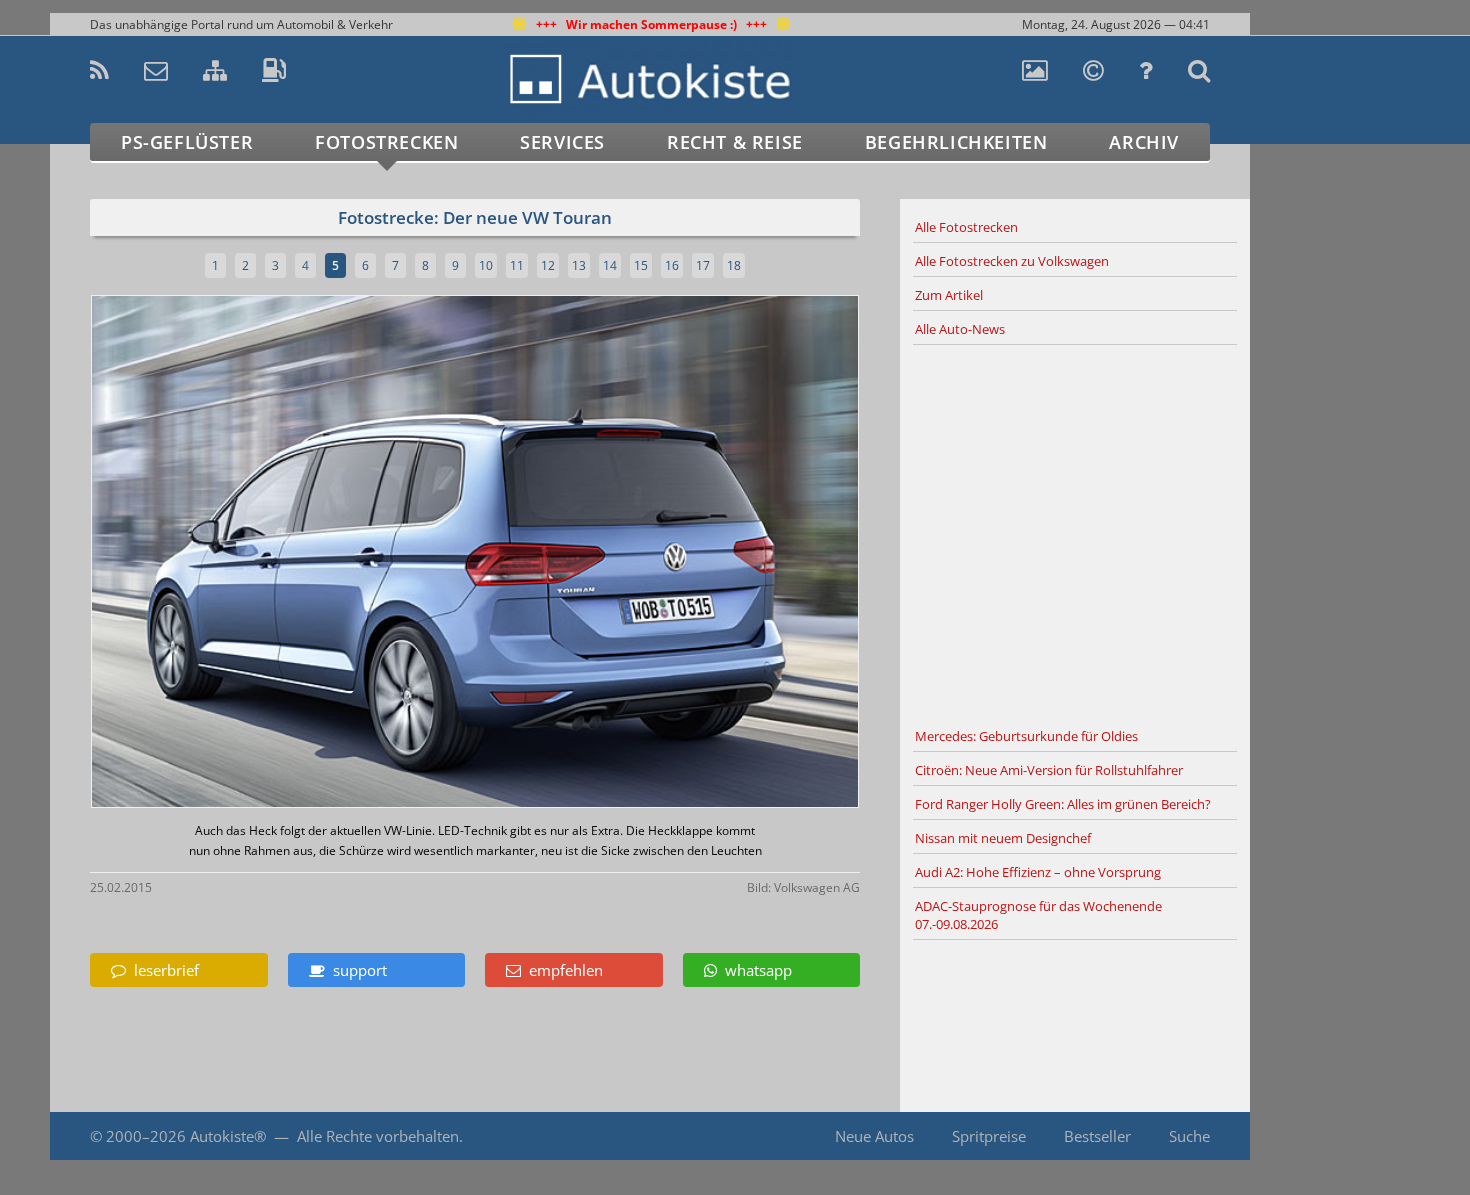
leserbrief (162, 970)
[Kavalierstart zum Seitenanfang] (1292, 1136)
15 (641, 265)
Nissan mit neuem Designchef (1003, 838)
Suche (1189, 1136)
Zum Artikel (949, 295)
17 (703, 265)
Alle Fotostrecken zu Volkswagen (1012, 261)
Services (562, 142)
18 (734, 265)
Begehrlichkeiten (956, 142)
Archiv (1144, 142)
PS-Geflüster (187, 142)
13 (579, 265)
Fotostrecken (386, 142)
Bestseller (1097, 1136)
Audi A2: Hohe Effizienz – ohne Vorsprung (1038, 872)
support (356, 970)
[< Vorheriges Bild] (182, 553)
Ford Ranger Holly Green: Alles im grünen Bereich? (1063, 804)
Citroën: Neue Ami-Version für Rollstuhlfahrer (1049, 770)
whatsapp (754, 970)
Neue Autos (874, 1136)
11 (517, 265)
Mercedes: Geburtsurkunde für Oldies (1026, 736)
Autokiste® (228, 1136)
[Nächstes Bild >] (602, 553)
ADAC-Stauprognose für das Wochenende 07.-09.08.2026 (1038, 915)
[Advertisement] (1075, 533)
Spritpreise (989, 1136)
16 (672, 265)
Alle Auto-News (960, 329)
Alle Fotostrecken (966, 227)
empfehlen (562, 970)
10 (486, 265)
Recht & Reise (735, 142)
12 (548, 265)
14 (610, 265)
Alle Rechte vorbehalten (378, 1136)
